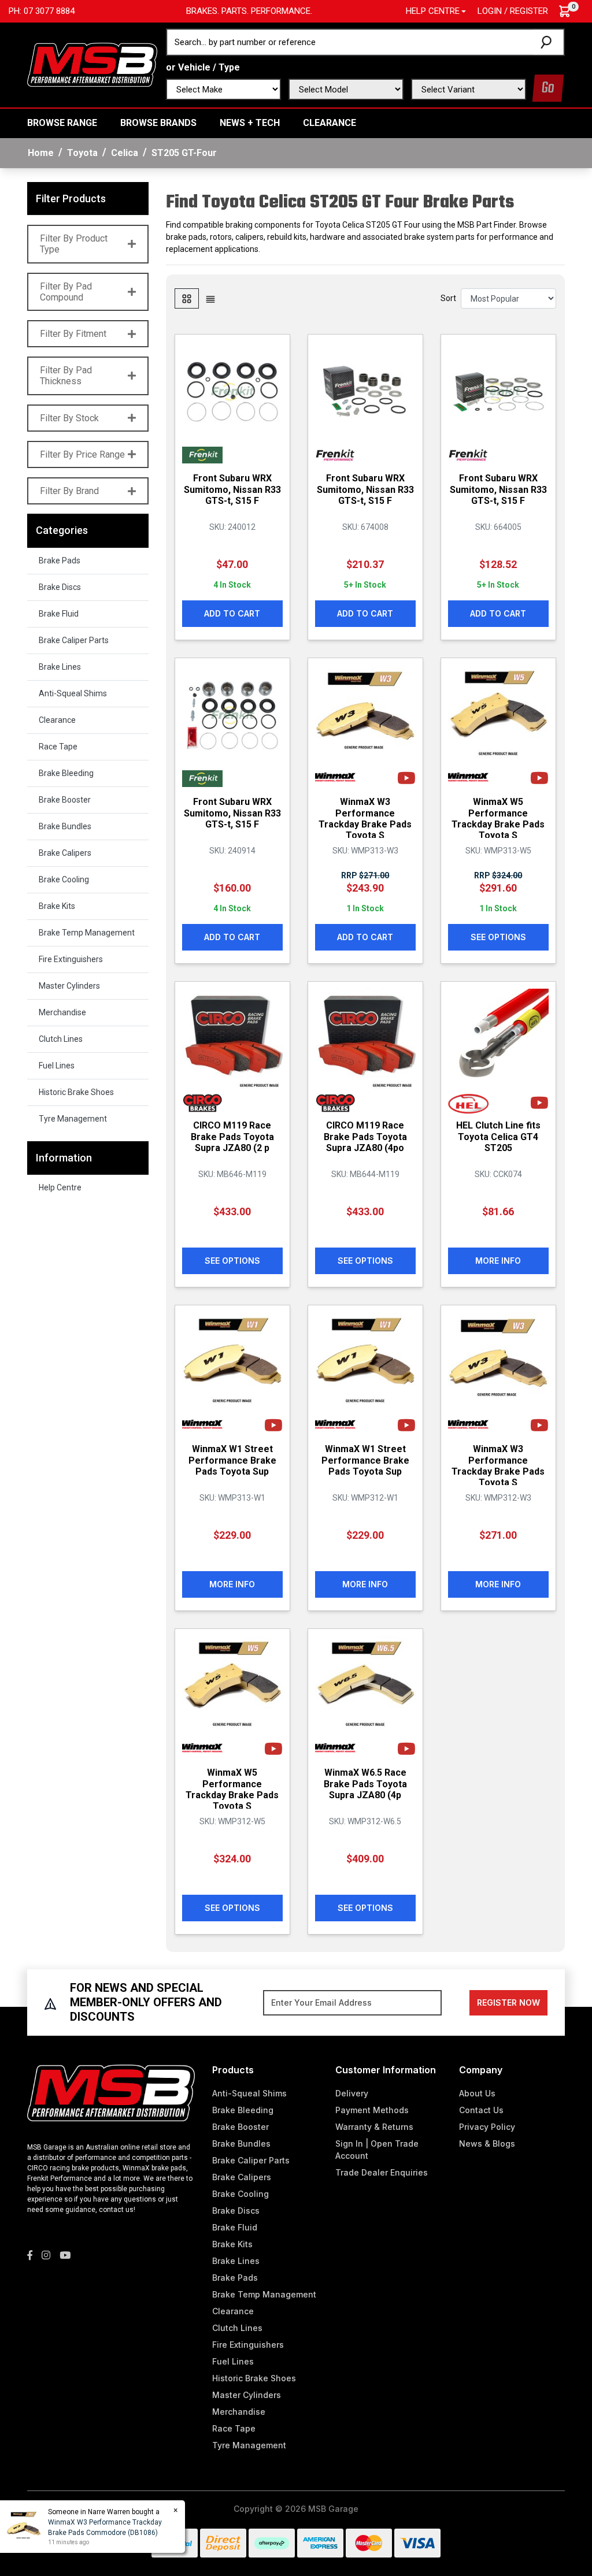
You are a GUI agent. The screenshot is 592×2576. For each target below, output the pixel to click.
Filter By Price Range (82, 454)
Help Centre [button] (433, 11)
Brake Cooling (64, 879)
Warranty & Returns (374, 2127)
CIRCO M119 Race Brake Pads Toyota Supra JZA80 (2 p (232, 1136)
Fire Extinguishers (71, 959)
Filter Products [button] (71, 198)
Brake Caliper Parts (74, 640)
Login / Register (513, 11)
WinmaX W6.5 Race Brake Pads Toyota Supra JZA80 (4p (365, 1783)
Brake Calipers (65, 853)
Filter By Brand (69, 491)
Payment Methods (372, 2110)
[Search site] (548, 42)
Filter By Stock (69, 418)
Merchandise (62, 1012)
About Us (477, 2093)
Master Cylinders (69, 986)
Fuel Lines (57, 1066)
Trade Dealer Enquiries (382, 2172)
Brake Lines (60, 667)
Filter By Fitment (73, 334)
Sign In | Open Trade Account (377, 2150)
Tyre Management (73, 1119)
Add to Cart (232, 613)
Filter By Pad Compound (66, 292)
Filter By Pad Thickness (66, 376)
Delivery (352, 2093)
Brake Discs (60, 587)
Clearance (330, 123)
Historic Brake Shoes (76, 1092)
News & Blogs (487, 2143)
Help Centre (60, 1187)
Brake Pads (60, 561)
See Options (498, 937)
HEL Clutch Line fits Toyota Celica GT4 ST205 (498, 1136)
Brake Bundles (65, 826)
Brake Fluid (59, 614)
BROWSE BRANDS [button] (158, 123)
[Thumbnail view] (187, 298)
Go (548, 88)
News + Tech (250, 123)
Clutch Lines (61, 1039)
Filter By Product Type (74, 244)
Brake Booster (65, 800)
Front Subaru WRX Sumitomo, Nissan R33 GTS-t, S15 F (232, 489)
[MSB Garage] (92, 64)
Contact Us (481, 2110)
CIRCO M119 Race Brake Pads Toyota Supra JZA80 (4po (365, 1136)
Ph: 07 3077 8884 (42, 11)
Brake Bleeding (66, 773)
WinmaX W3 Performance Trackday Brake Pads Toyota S (365, 819)
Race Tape (58, 747)
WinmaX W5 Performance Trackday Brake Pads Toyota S (498, 819)
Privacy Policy (487, 2127)
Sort (448, 298)
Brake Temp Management (87, 933)
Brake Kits (57, 906)
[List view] (210, 298)
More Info (498, 1261)
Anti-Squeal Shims (73, 693)
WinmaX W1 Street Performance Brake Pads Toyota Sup (232, 1460)
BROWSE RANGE (62, 123)
